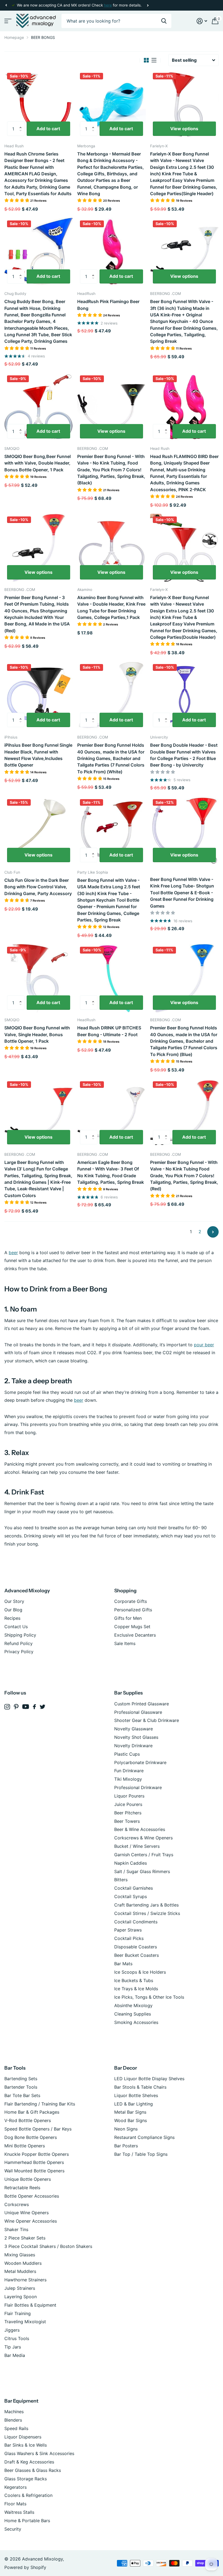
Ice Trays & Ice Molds (136, 1989)
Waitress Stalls (19, 2512)
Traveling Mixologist (25, 2322)
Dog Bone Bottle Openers (31, 2137)
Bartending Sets (21, 2079)
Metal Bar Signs (130, 2112)
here (108, 5)
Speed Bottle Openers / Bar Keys (38, 2129)
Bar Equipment (21, 2401)
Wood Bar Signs (131, 2120)
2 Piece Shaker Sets (25, 2238)
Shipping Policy (20, 1635)
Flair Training (18, 2313)
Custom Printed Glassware (142, 1704)
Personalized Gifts (133, 1610)
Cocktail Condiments (136, 1922)
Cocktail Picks (129, 1938)
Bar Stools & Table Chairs (140, 2087)
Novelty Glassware (134, 1729)
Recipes (12, 1618)
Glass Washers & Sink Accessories (39, 2453)
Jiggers (12, 2330)
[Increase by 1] (22, 124)
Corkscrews (17, 2204)
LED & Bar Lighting (134, 2104)
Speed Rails (16, 2428)
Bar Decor (126, 2068)
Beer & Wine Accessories (140, 1829)
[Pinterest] (16, 1707)
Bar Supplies (128, 1693)
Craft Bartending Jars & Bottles (146, 1905)
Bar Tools (15, 2068)
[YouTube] (26, 1707)
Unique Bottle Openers (28, 2179)
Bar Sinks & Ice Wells (26, 2445)
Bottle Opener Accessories (32, 2196)
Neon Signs (126, 2129)
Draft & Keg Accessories (29, 2462)
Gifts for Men (128, 1618)
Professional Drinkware (138, 1787)
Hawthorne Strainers (25, 2280)
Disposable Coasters (136, 1947)
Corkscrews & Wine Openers (143, 1838)
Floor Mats (15, 2504)
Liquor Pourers (129, 1796)
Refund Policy (18, 1643)
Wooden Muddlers (23, 2263)
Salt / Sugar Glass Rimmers (142, 1871)
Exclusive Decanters (135, 1635)
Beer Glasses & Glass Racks (33, 2470)
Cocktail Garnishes (134, 1888)
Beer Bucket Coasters (137, 1955)
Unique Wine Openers (27, 2213)
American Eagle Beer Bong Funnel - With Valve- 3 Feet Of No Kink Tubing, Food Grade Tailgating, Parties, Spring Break (111, 1172)
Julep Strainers (20, 2288)
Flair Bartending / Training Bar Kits (40, 2104)
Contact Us (16, 1627)
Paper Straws (128, 1930)
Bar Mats (123, 1964)
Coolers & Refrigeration (28, 2495)
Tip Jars (13, 2347)
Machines (14, 2412)
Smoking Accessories (136, 2022)
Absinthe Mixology (133, 2005)
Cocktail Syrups (131, 1896)
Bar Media (15, 2355)
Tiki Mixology (128, 1779)
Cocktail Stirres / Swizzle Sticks (147, 1913)
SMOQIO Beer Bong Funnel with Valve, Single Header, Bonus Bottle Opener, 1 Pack (37, 1034)
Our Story (14, 1601)
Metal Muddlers (20, 2271)
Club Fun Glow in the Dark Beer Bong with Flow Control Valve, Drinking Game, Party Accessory (38, 887)
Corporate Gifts (131, 1601)
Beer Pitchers (128, 1813)
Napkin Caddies (131, 1863)
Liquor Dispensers (23, 2437)
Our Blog (13, 1610)
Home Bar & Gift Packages (32, 2112)
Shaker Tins (16, 2229)
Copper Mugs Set (132, 1627)
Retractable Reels (22, 2188)
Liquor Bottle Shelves (136, 2095)
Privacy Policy (19, 1652)
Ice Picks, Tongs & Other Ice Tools (149, 1997)
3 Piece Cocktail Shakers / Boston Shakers (48, 2246)
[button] (6, 5)
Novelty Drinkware (133, 1746)
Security (13, 2529)
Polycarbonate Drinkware (140, 1762)
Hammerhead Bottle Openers (34, 2162)
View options (184, 129)
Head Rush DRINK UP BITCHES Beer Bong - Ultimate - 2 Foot (109, 1031)
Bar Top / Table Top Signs (141, 2154)
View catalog (7, 21)
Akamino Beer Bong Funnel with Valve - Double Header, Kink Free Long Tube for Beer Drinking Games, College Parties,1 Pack (111, 607)
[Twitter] (43, 1707)
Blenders (13, 2420)
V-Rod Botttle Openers (28, 2120)
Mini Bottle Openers (25, 2146)
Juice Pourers (128, 1804)
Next (148, 5)
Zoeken (164, 21)
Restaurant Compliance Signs (144, 2137)
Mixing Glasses (20, 2255)
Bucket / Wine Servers (137, 1846)
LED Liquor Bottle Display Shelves (149, 2079)
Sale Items (125, 1643)
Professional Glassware (138, 1712)
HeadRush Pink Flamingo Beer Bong (108, 305)
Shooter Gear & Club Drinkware (147, 1720)
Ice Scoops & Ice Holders (140, 1972)
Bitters (121, 1880)
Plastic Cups (127, 1754)
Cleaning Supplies (133, 2014)
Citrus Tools (17, 2338)
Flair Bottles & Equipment (30, 2305)
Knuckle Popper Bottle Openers (37, 2154)
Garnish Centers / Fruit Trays (144, 1855)
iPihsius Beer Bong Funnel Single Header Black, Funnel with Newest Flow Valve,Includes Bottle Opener (38, 755)
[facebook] (34, 1707)
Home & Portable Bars (27, 2521)
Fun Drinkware (129, 1771)
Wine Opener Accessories (31, 2221)
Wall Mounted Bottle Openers (34, 2171)
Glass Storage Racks (26, 2479)
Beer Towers (127, 1821)
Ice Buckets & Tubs (134, 1980)
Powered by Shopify (25, 2567)
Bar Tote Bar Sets (22, 2095)
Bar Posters (126, 2146)
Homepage (14, 37)
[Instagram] (7, 1707)
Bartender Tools (21, 2087)
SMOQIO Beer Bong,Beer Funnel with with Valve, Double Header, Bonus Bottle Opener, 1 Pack (38, 463)
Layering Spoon (21, 2297)
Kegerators (16, 2487)
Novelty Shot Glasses (136, 1737)
